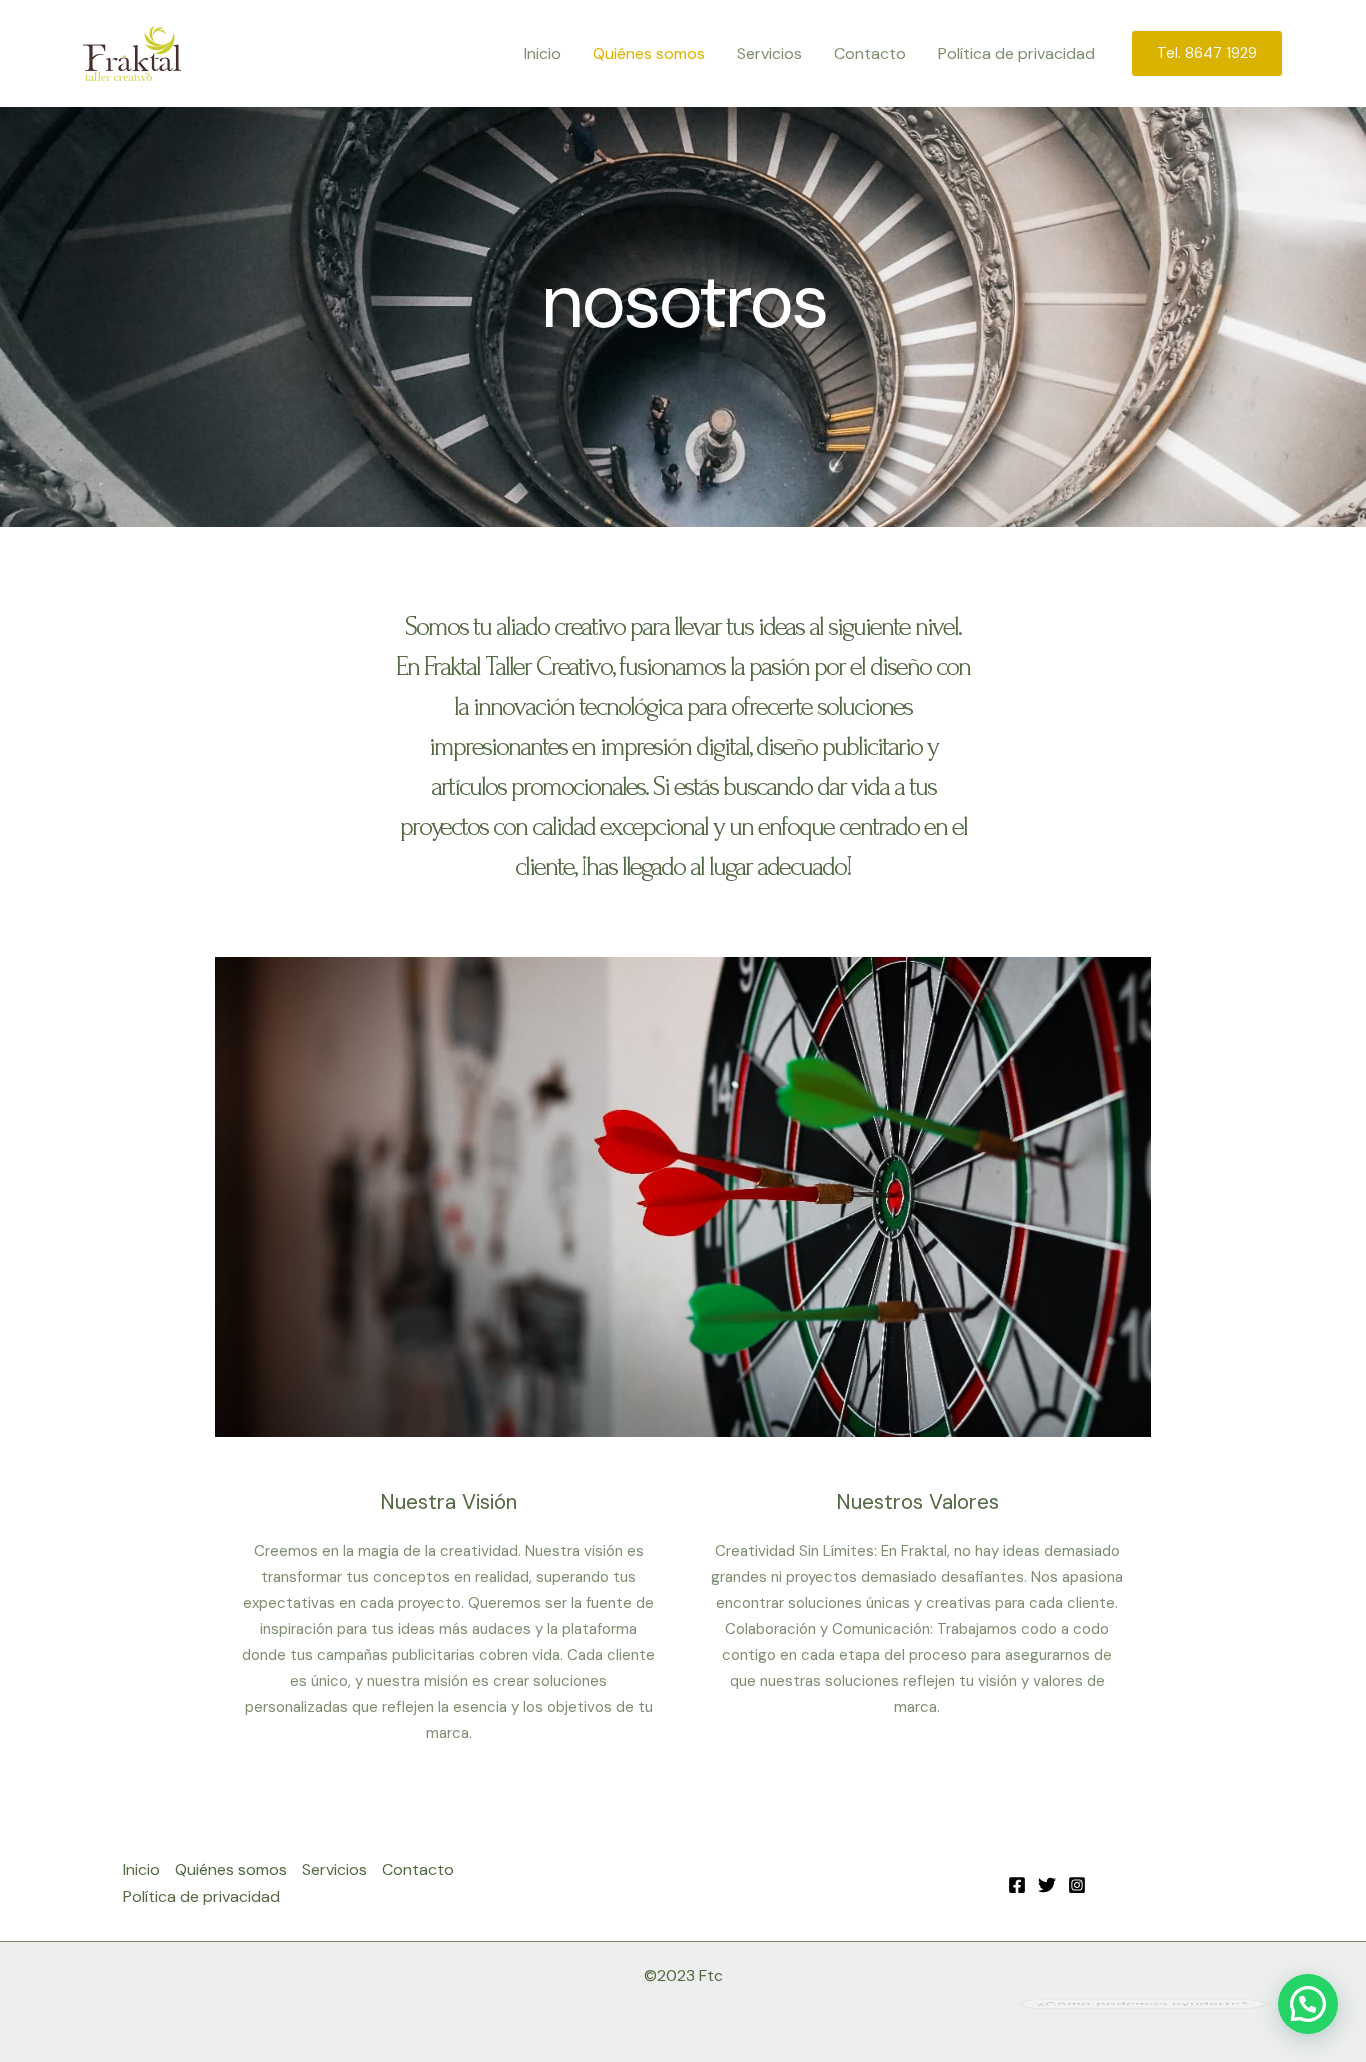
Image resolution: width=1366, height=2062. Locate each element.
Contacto (870, 53)
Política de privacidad (1016, 53)
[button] (1207, 53)
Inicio (542, 53)
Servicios (769, 53)
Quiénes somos (649, 53)
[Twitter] (1047, 1885)
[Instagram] (1077, 1885)
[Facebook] (1017, 1885)
